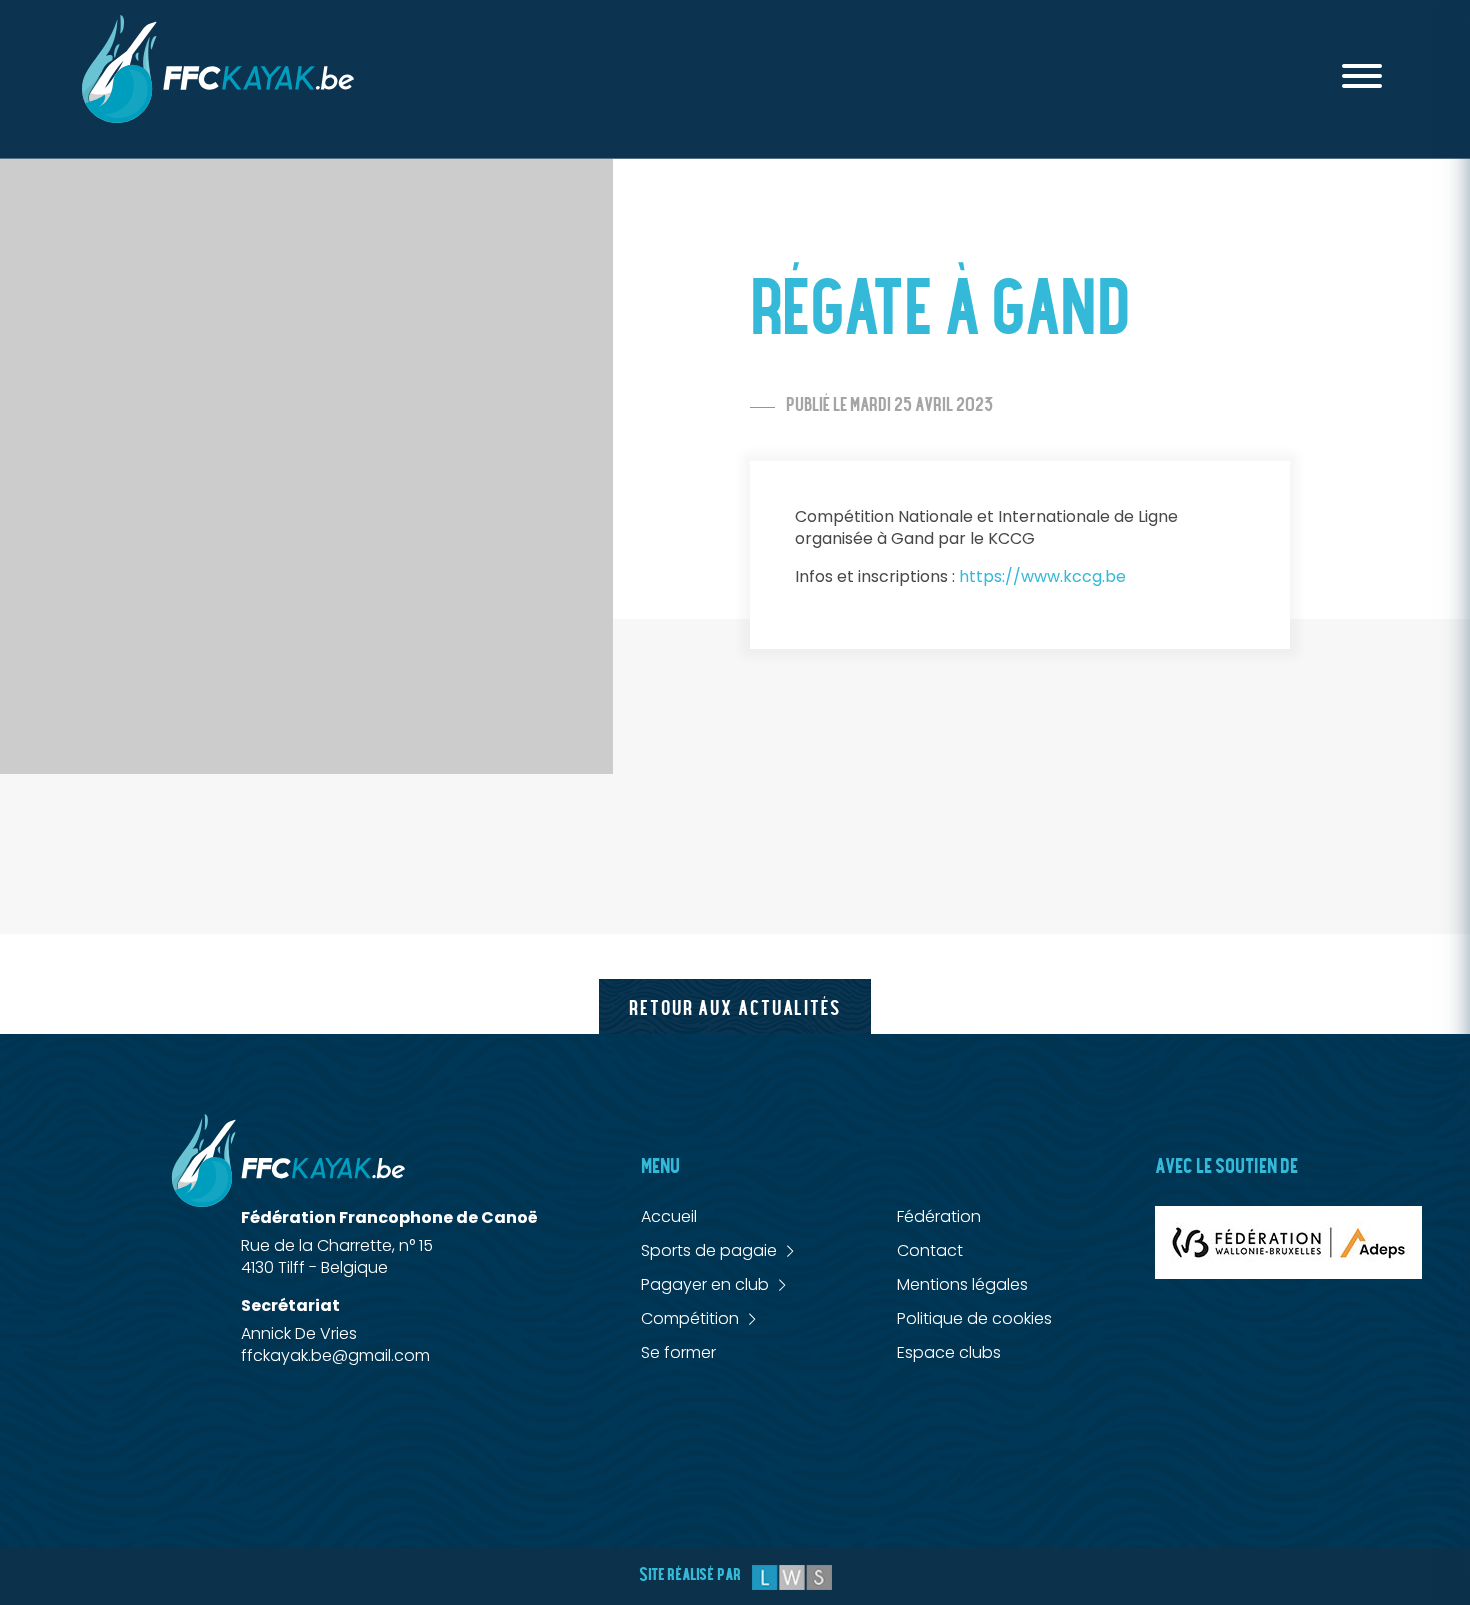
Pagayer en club (705, 1285)
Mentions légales (962, 1284)
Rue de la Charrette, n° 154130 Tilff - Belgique (337, 1256)
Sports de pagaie (709, 1251)
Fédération (939, 1216)
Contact (930, 1250)
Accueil (669, 1216)
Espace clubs (949, 1352)
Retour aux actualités (735, 1008)
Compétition (690, 1319)
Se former (678, 1352)
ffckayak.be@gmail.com (335, 1355)
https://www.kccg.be (1042, 576)
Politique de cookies (974, 1318)
